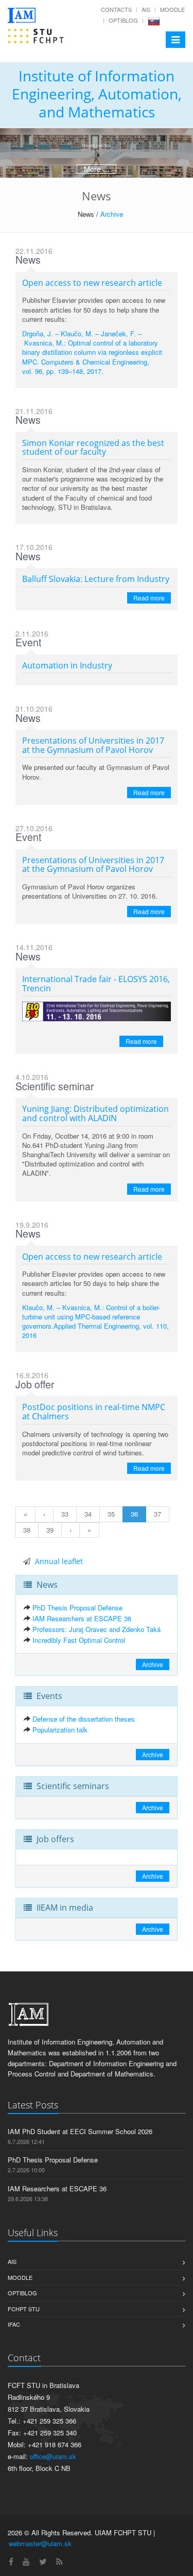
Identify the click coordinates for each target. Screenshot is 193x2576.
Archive (112, 214)
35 (111, 1514)
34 (88, 1514)
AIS (146, 9)
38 (27, 1530)
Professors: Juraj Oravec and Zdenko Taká (97, 1629)
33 (65, 1514)
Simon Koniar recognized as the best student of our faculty (93, 448)
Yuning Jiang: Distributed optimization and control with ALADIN (95, 1113)
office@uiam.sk (53, 2456)
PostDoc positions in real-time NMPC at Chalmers (94, 1412)
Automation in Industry (67, 665)
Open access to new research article (92, 283)
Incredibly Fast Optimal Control (79, 1640)
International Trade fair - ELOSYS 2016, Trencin (96, 984)
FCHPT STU (24, 2309)
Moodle (172, 9)
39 (50, 1530)
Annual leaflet (59, 1561)
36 (134, 1514)
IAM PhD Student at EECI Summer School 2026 (80, 2131)
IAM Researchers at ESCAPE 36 (82, 1618)
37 (157, 1514)
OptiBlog (123, 20)
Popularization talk (60, 1730)
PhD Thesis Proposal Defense (77, 1608)
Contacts (116, 9)
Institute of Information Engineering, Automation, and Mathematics (97, 94)
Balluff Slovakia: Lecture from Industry (96, 579)
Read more (149, 598)
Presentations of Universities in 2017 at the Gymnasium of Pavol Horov (93, 745)
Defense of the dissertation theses (84, 1719)
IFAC (14, 2324)
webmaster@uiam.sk (40, 2543)
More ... (97, 169)
